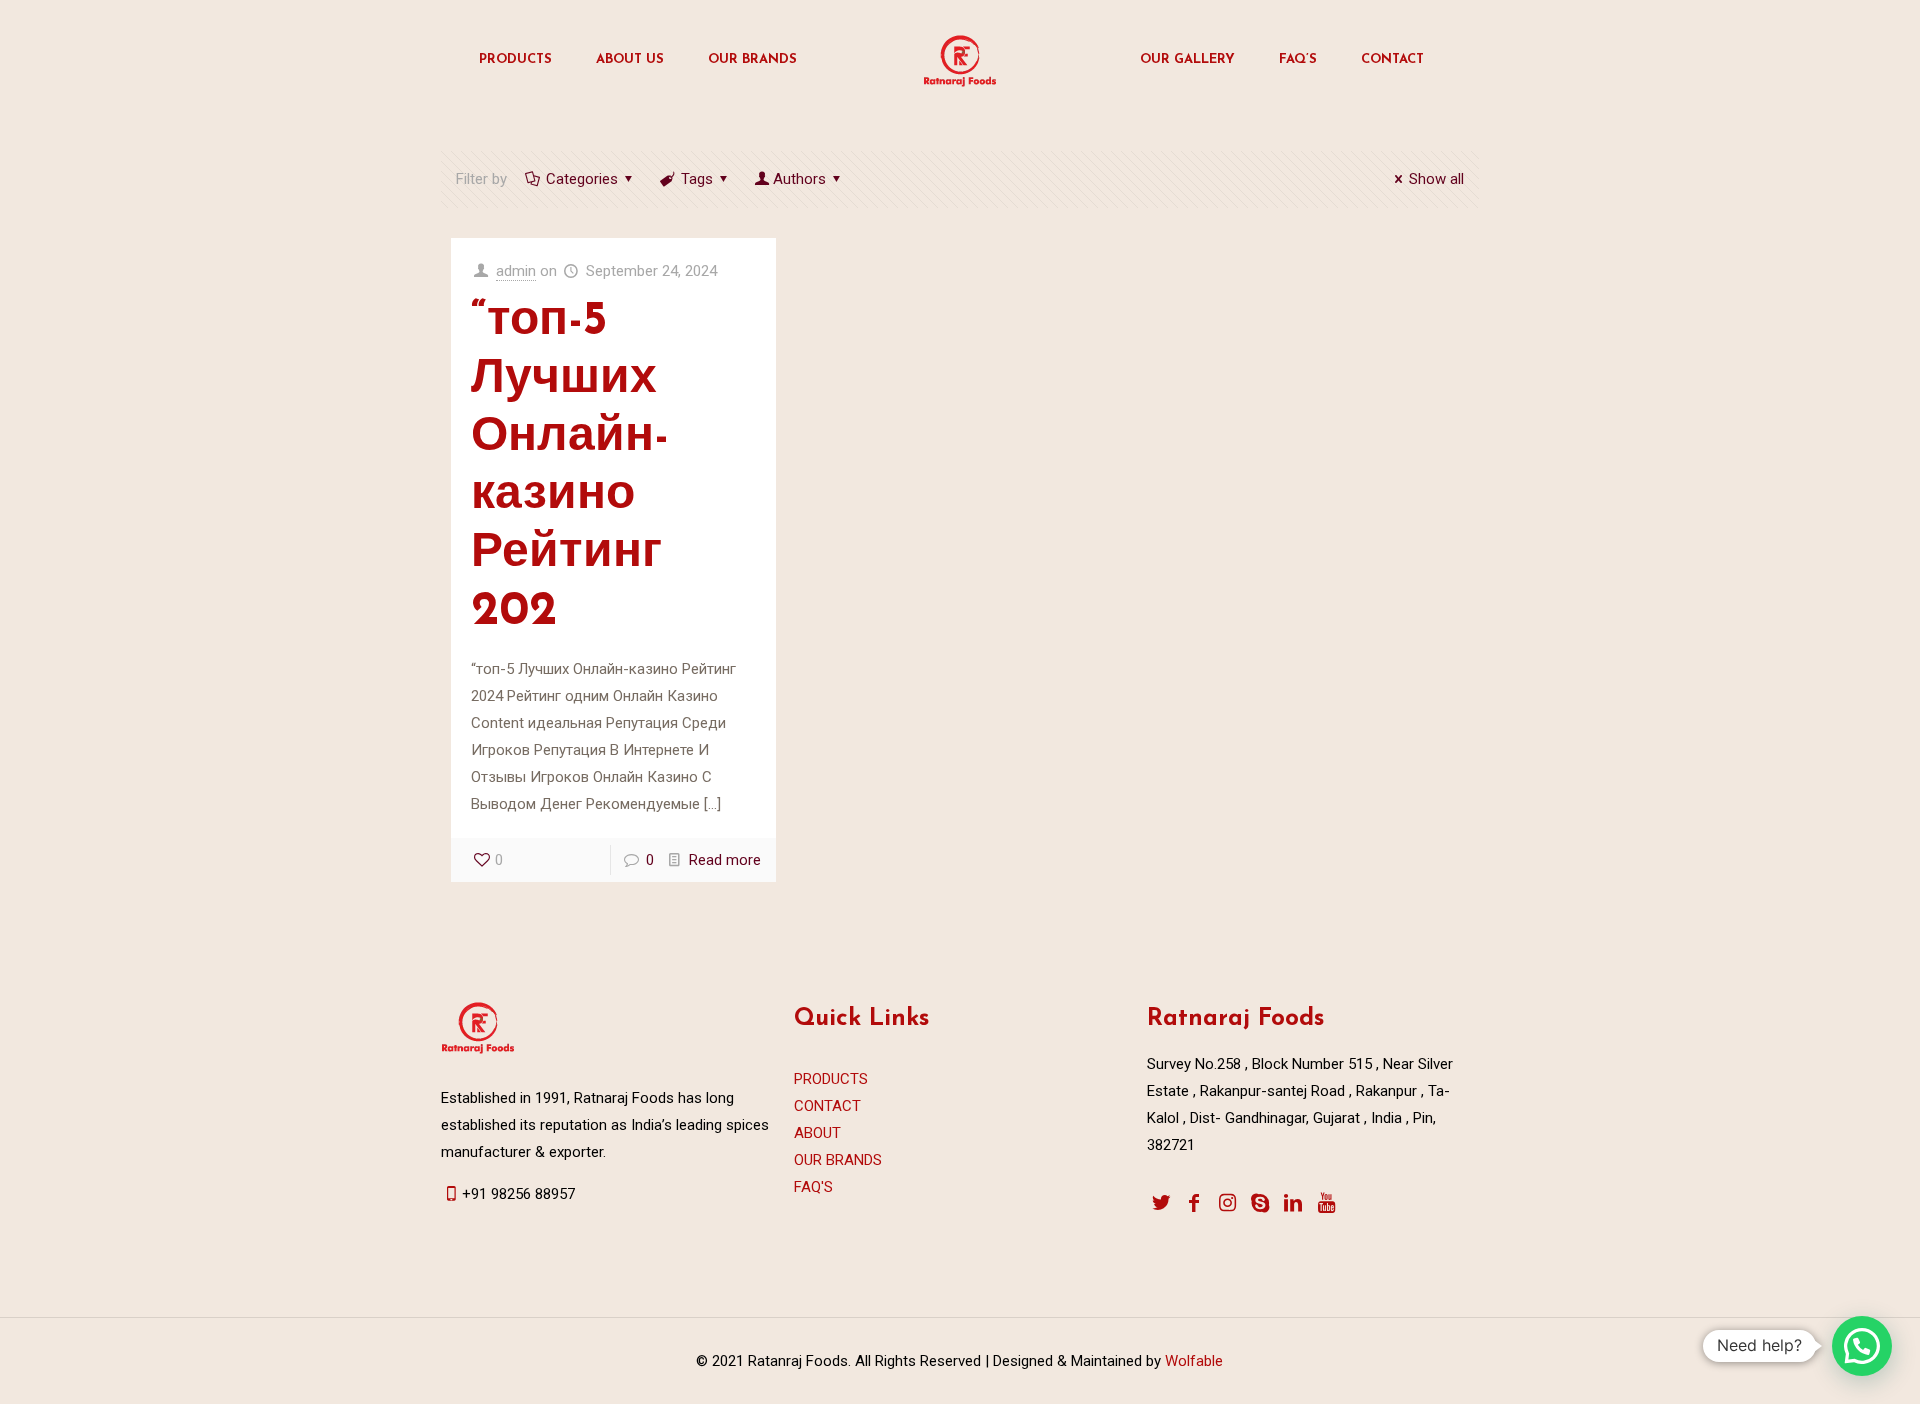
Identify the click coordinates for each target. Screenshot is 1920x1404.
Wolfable (1192, 1361)
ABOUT (817, 1133)
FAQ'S (813, 1187)
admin (516, 271)
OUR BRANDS (838, 1160)
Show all (1436, 179)
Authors (799, 179)
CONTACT (827, 1106)
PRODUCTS (831, 1079)
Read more (725, 860)
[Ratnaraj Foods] (959, 60)
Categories (582, 179)
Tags (697, 179)
